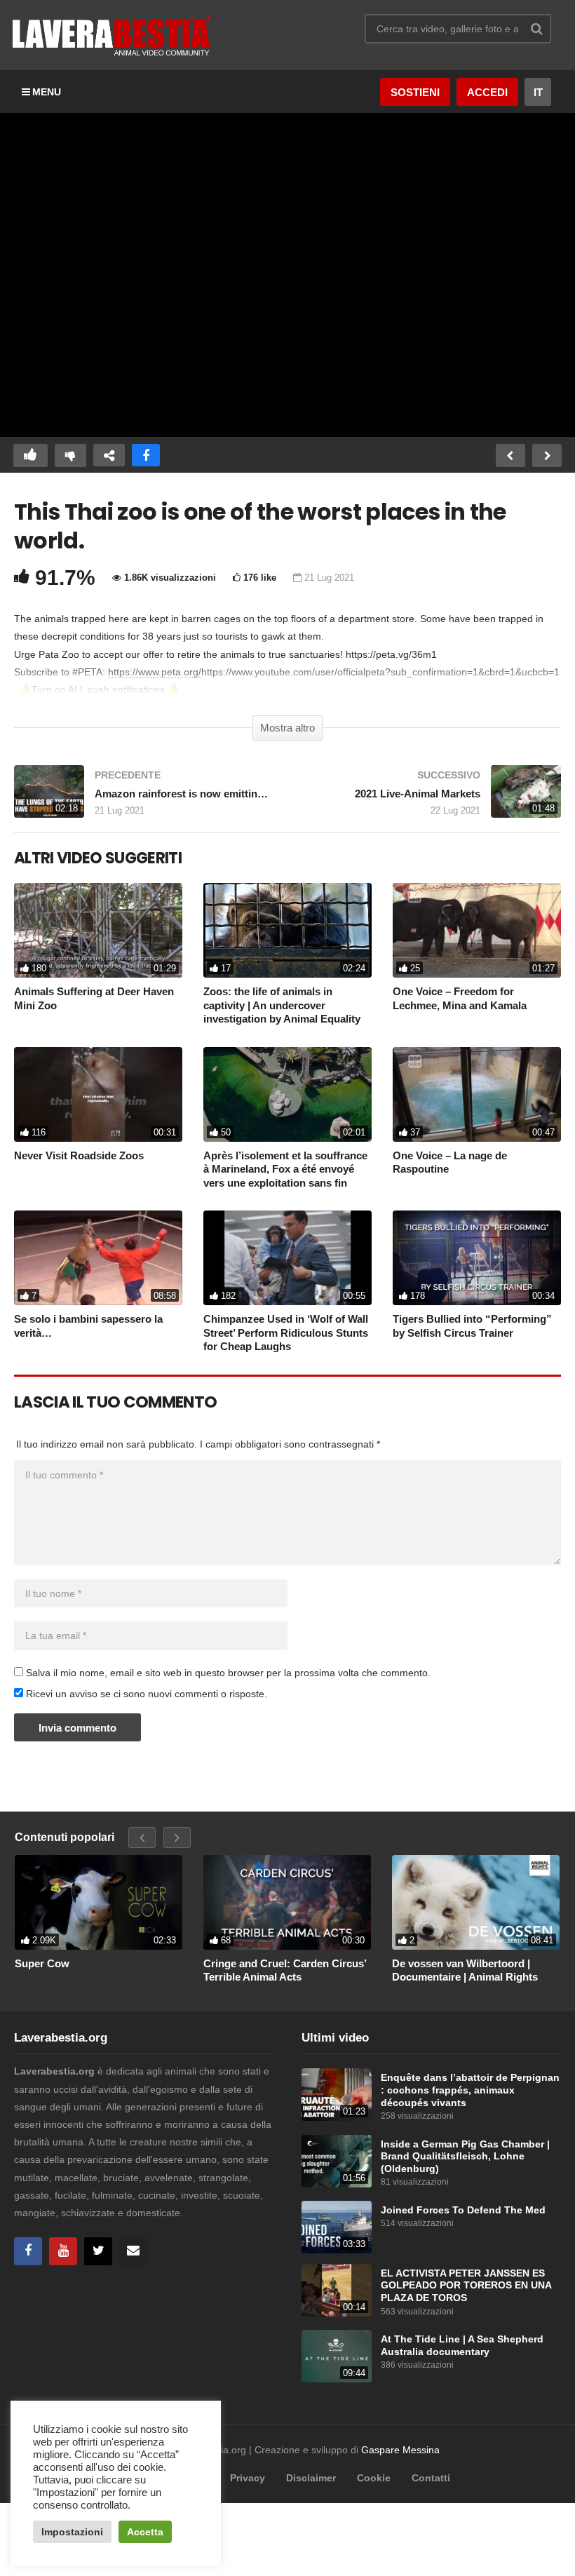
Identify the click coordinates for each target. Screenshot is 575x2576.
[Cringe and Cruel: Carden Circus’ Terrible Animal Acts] (287, 1902)
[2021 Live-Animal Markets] (431, 798)
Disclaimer (311, 2478)
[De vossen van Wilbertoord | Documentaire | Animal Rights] (476, 1902)
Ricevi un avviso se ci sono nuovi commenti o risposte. (145, 1694)
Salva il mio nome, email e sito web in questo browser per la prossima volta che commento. (228, 1673)
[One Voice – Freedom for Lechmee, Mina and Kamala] (477, 930)
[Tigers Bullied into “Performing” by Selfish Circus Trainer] (477, 1258)
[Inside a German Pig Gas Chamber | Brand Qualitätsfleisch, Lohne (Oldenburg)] (337, 2161)
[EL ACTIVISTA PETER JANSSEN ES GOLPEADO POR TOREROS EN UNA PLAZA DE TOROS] (337, 2290)
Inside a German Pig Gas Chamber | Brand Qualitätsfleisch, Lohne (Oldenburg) (465, 2157)
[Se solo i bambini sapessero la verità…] (98, 1258)
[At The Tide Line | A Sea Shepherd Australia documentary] (337, 2356)
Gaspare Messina (400, 2450)
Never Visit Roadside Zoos (79, 1155)
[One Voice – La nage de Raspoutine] (477, 1094)
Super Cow (42, 1963)
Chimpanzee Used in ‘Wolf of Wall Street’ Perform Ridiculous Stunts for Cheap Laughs (286, 1333)
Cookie (374, 2478)
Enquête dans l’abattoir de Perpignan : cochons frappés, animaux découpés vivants (470, 2090)
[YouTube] (63, 2251)
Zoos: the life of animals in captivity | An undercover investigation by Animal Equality (282, 1005)
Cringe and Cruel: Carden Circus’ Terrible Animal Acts (285, 1970)
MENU (47, 92)
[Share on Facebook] (146, 456)
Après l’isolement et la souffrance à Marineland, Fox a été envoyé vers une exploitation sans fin (285, 1169)
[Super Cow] (99, 1902)
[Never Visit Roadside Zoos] (98, 1094)
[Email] (133, 2251)
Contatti (431, 2478)
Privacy (248, 2478)
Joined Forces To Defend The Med (463, 2210)
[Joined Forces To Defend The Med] (337, 2227)
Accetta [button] (145, 2532)
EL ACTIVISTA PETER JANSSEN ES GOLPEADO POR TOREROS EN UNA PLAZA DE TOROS (466, 2286)
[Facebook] (28, 2251)
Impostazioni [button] (72, 2532)
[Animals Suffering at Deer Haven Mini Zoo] (98, 930)
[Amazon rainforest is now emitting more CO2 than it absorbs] (144, 798)
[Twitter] (98, 2251)
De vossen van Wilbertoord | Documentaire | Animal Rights (465, 1970)
